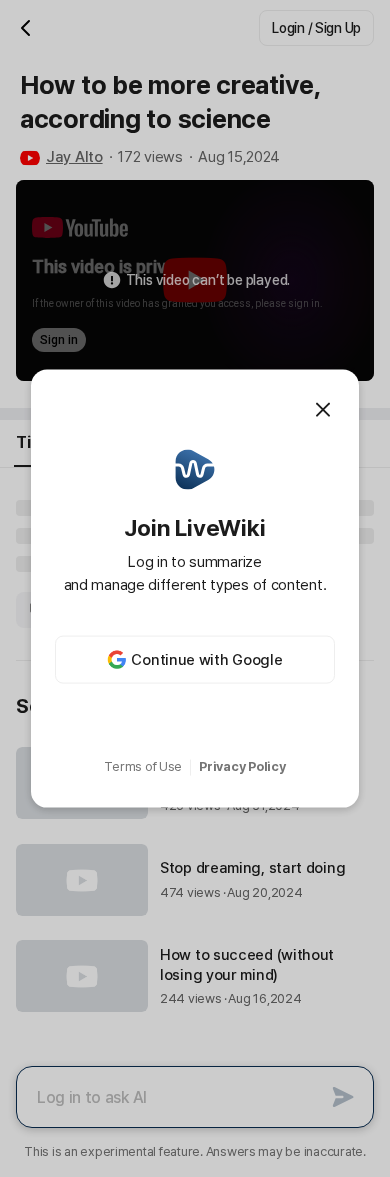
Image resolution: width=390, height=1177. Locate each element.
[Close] (323, 409)
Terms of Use (143, 766)
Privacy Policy (242, 766)
